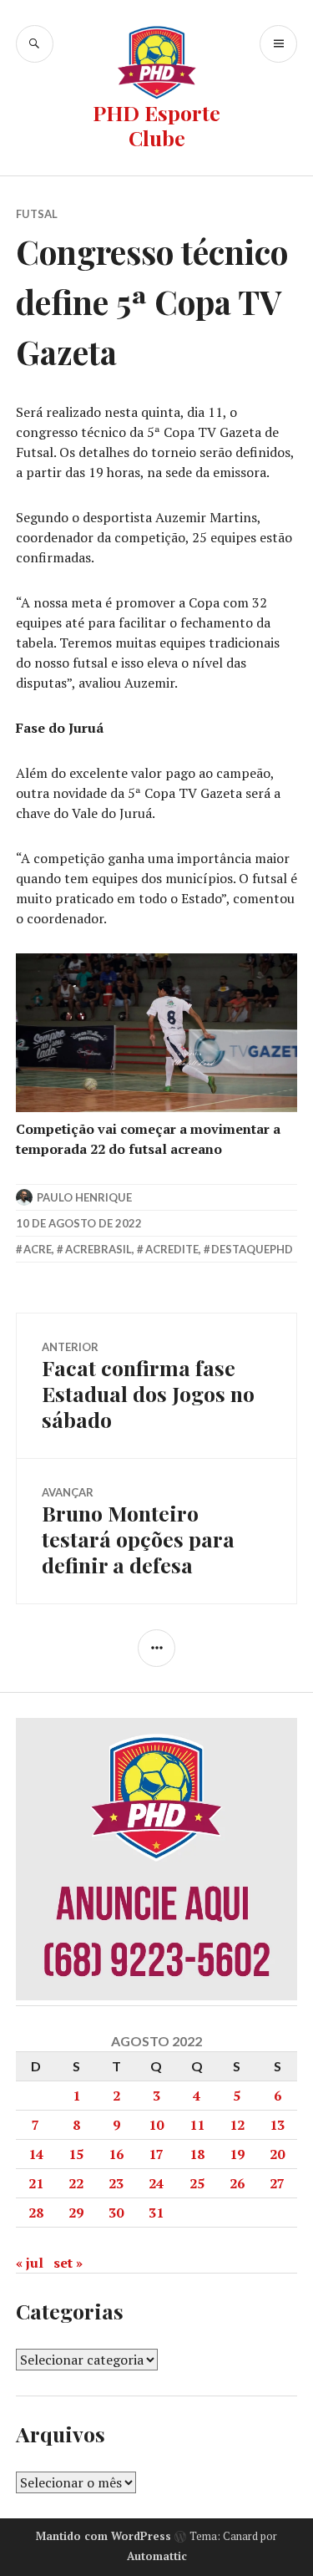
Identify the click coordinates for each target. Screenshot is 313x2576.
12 (237, 2125)
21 (36, 2183)
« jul (30, 2263)
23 (116, 2183)
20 (277, 2154)
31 (156, 2213)
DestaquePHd (252, 1249)
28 (36, 2213)
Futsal (37, 214)
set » (68, 2263)
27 (277, 2183)
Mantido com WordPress (103, 2536)
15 (76, 2154)
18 (197, 2154)
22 (76, 2183)
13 (277, 2125)
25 (197, 2183)
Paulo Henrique (84, 1197)
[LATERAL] (156, 1648)
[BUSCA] (35, 44)
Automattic (157, 2556)
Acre (38, 1249)
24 (156, 2183)
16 (116, 2154)
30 (116, 2213)
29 (76, 2213)
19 (237, 2154)
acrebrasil (98, 1249)
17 (156, 2154)
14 (36, 2154)
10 (156, 2125)
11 (197, 2125)
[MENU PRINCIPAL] (278, 44)
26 (237, 2183)
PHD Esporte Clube (156, 125)
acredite (172, 1249)
